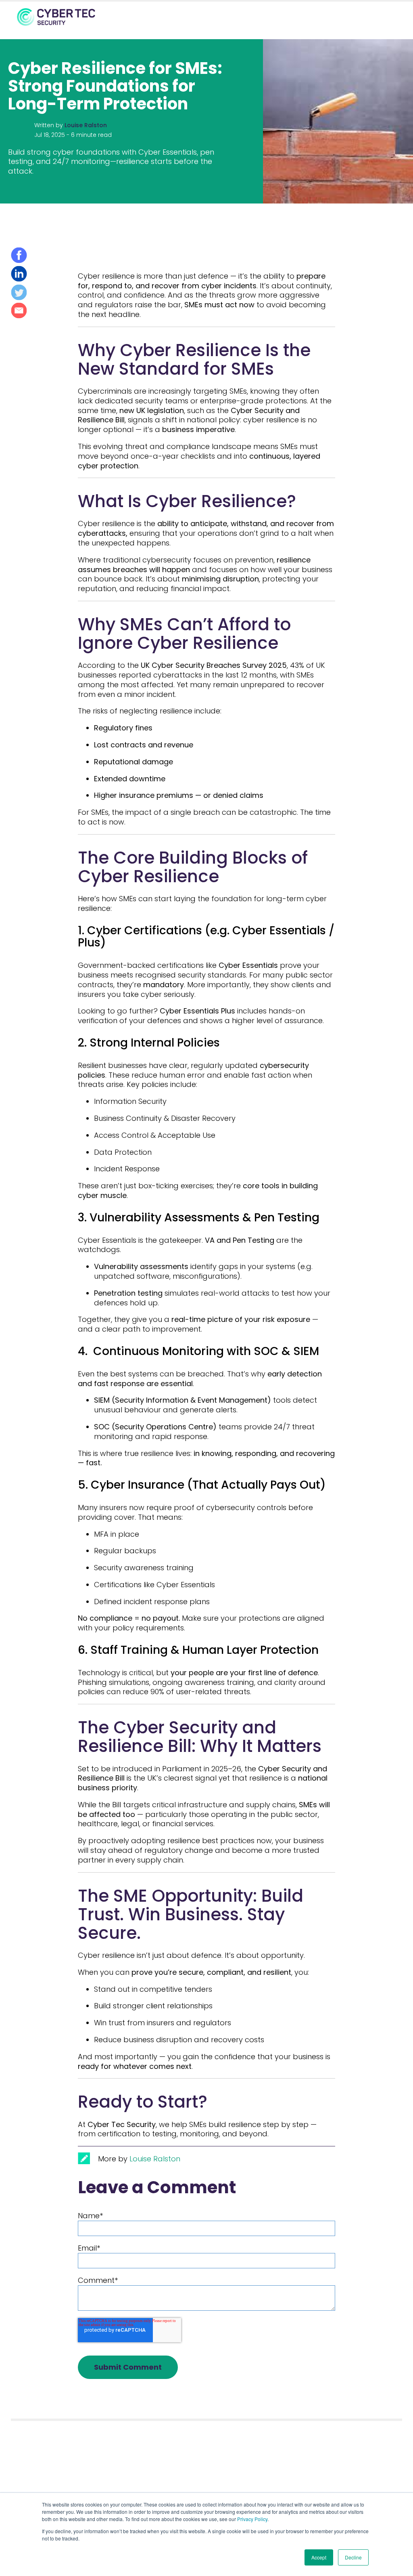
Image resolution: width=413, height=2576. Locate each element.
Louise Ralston (86, 125)
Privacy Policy (252, 2519)
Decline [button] (353, 2557)
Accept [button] (319, 2557)
